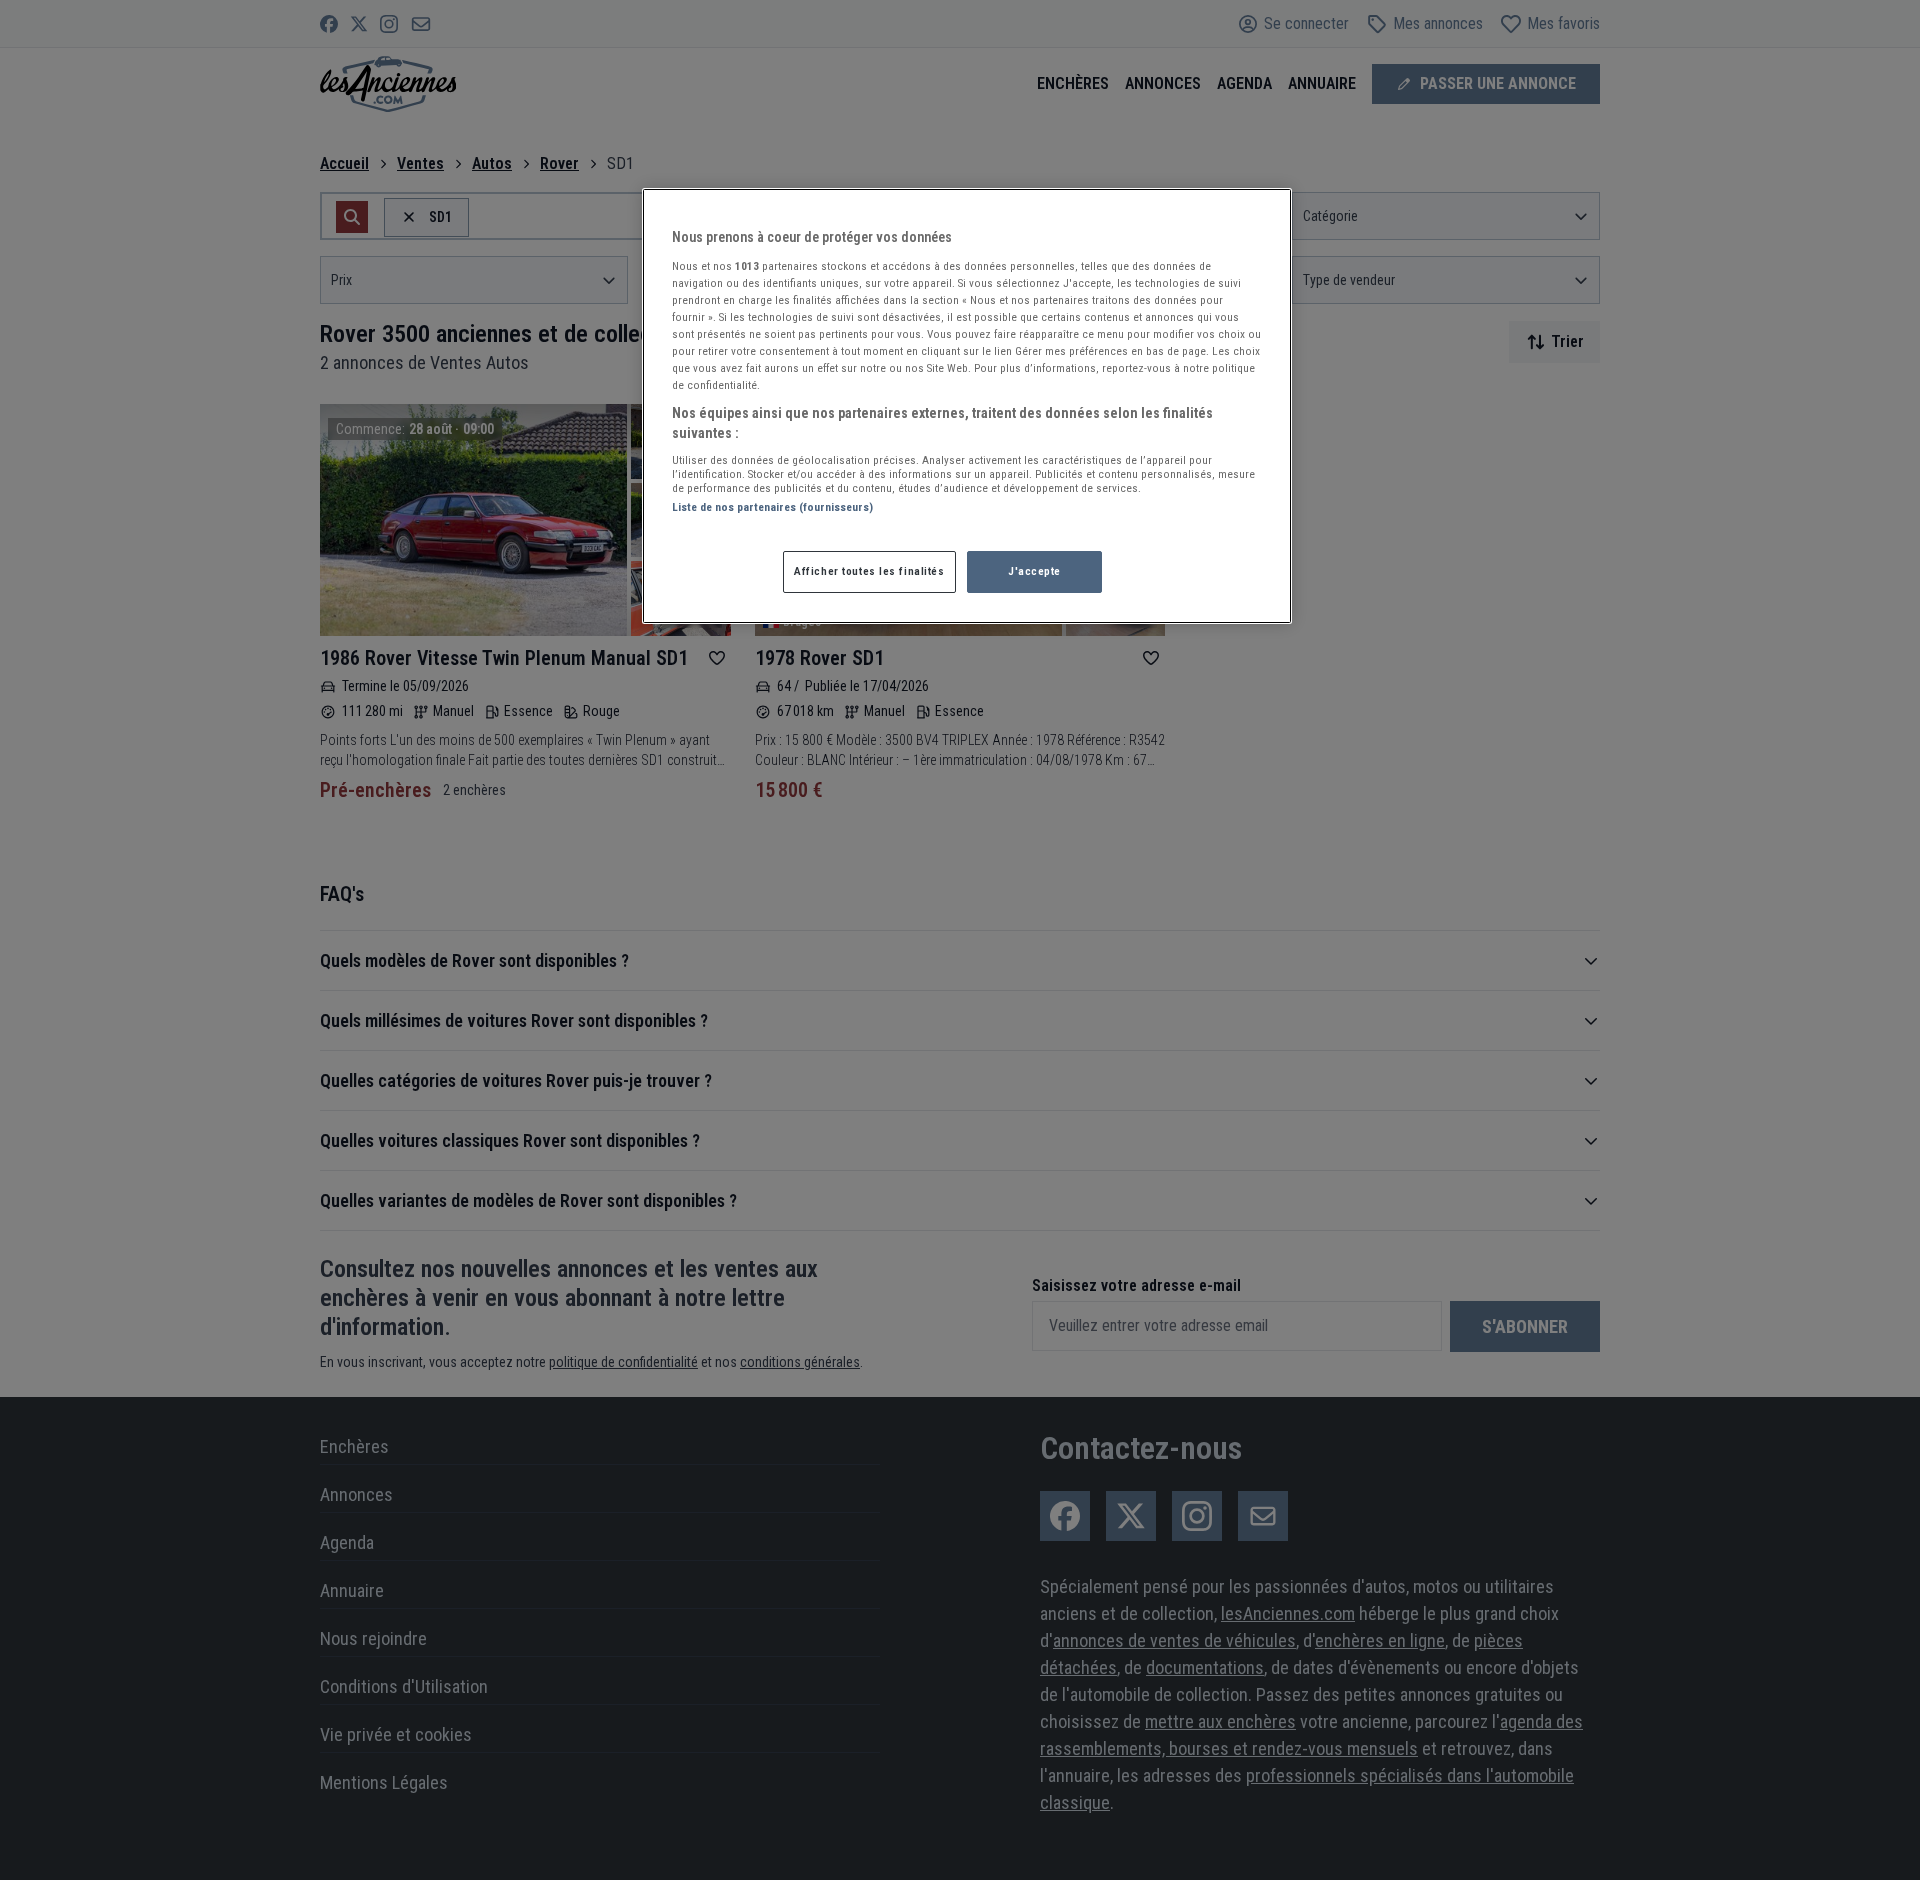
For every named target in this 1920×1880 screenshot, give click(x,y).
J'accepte (1034, 571)
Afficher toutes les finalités (869, 571)
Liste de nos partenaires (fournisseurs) (772, 507)
